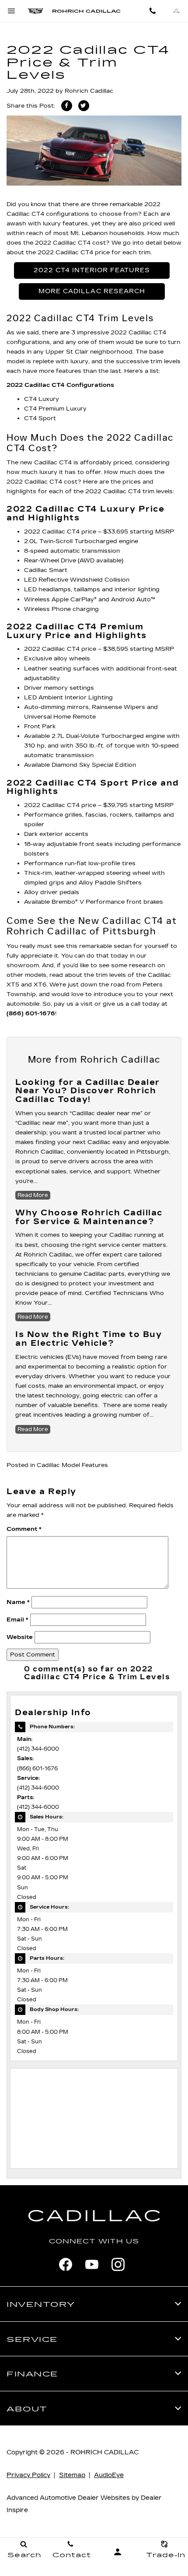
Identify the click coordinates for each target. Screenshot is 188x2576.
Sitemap (72, 2475)
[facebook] (66, 2264)
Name (18, 1602)
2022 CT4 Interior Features (92, 270)
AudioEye (109, 2475)
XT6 (40, 985)
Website (20, 1637)
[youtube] (92, 2264)
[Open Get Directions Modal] (176, 11)
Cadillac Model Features (72, 1465)
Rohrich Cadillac (89, 91)
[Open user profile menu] (118, 2552)
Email (17, 1620)
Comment (24, 1529)
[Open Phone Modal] (153, 11)
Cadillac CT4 (25, 214)
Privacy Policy (28, 2475)
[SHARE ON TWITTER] (84, 106)
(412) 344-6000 (38, 1749)
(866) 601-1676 (37, 1769)
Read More (33, 1195)
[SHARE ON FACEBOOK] (67, 106)
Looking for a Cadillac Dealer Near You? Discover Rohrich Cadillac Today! (88, 1091)
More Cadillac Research (92, 291)
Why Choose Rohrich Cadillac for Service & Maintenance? (89, 1217)
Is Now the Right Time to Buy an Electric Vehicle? (89, 1339)
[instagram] (118, 2264)
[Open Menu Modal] (12, 11)
